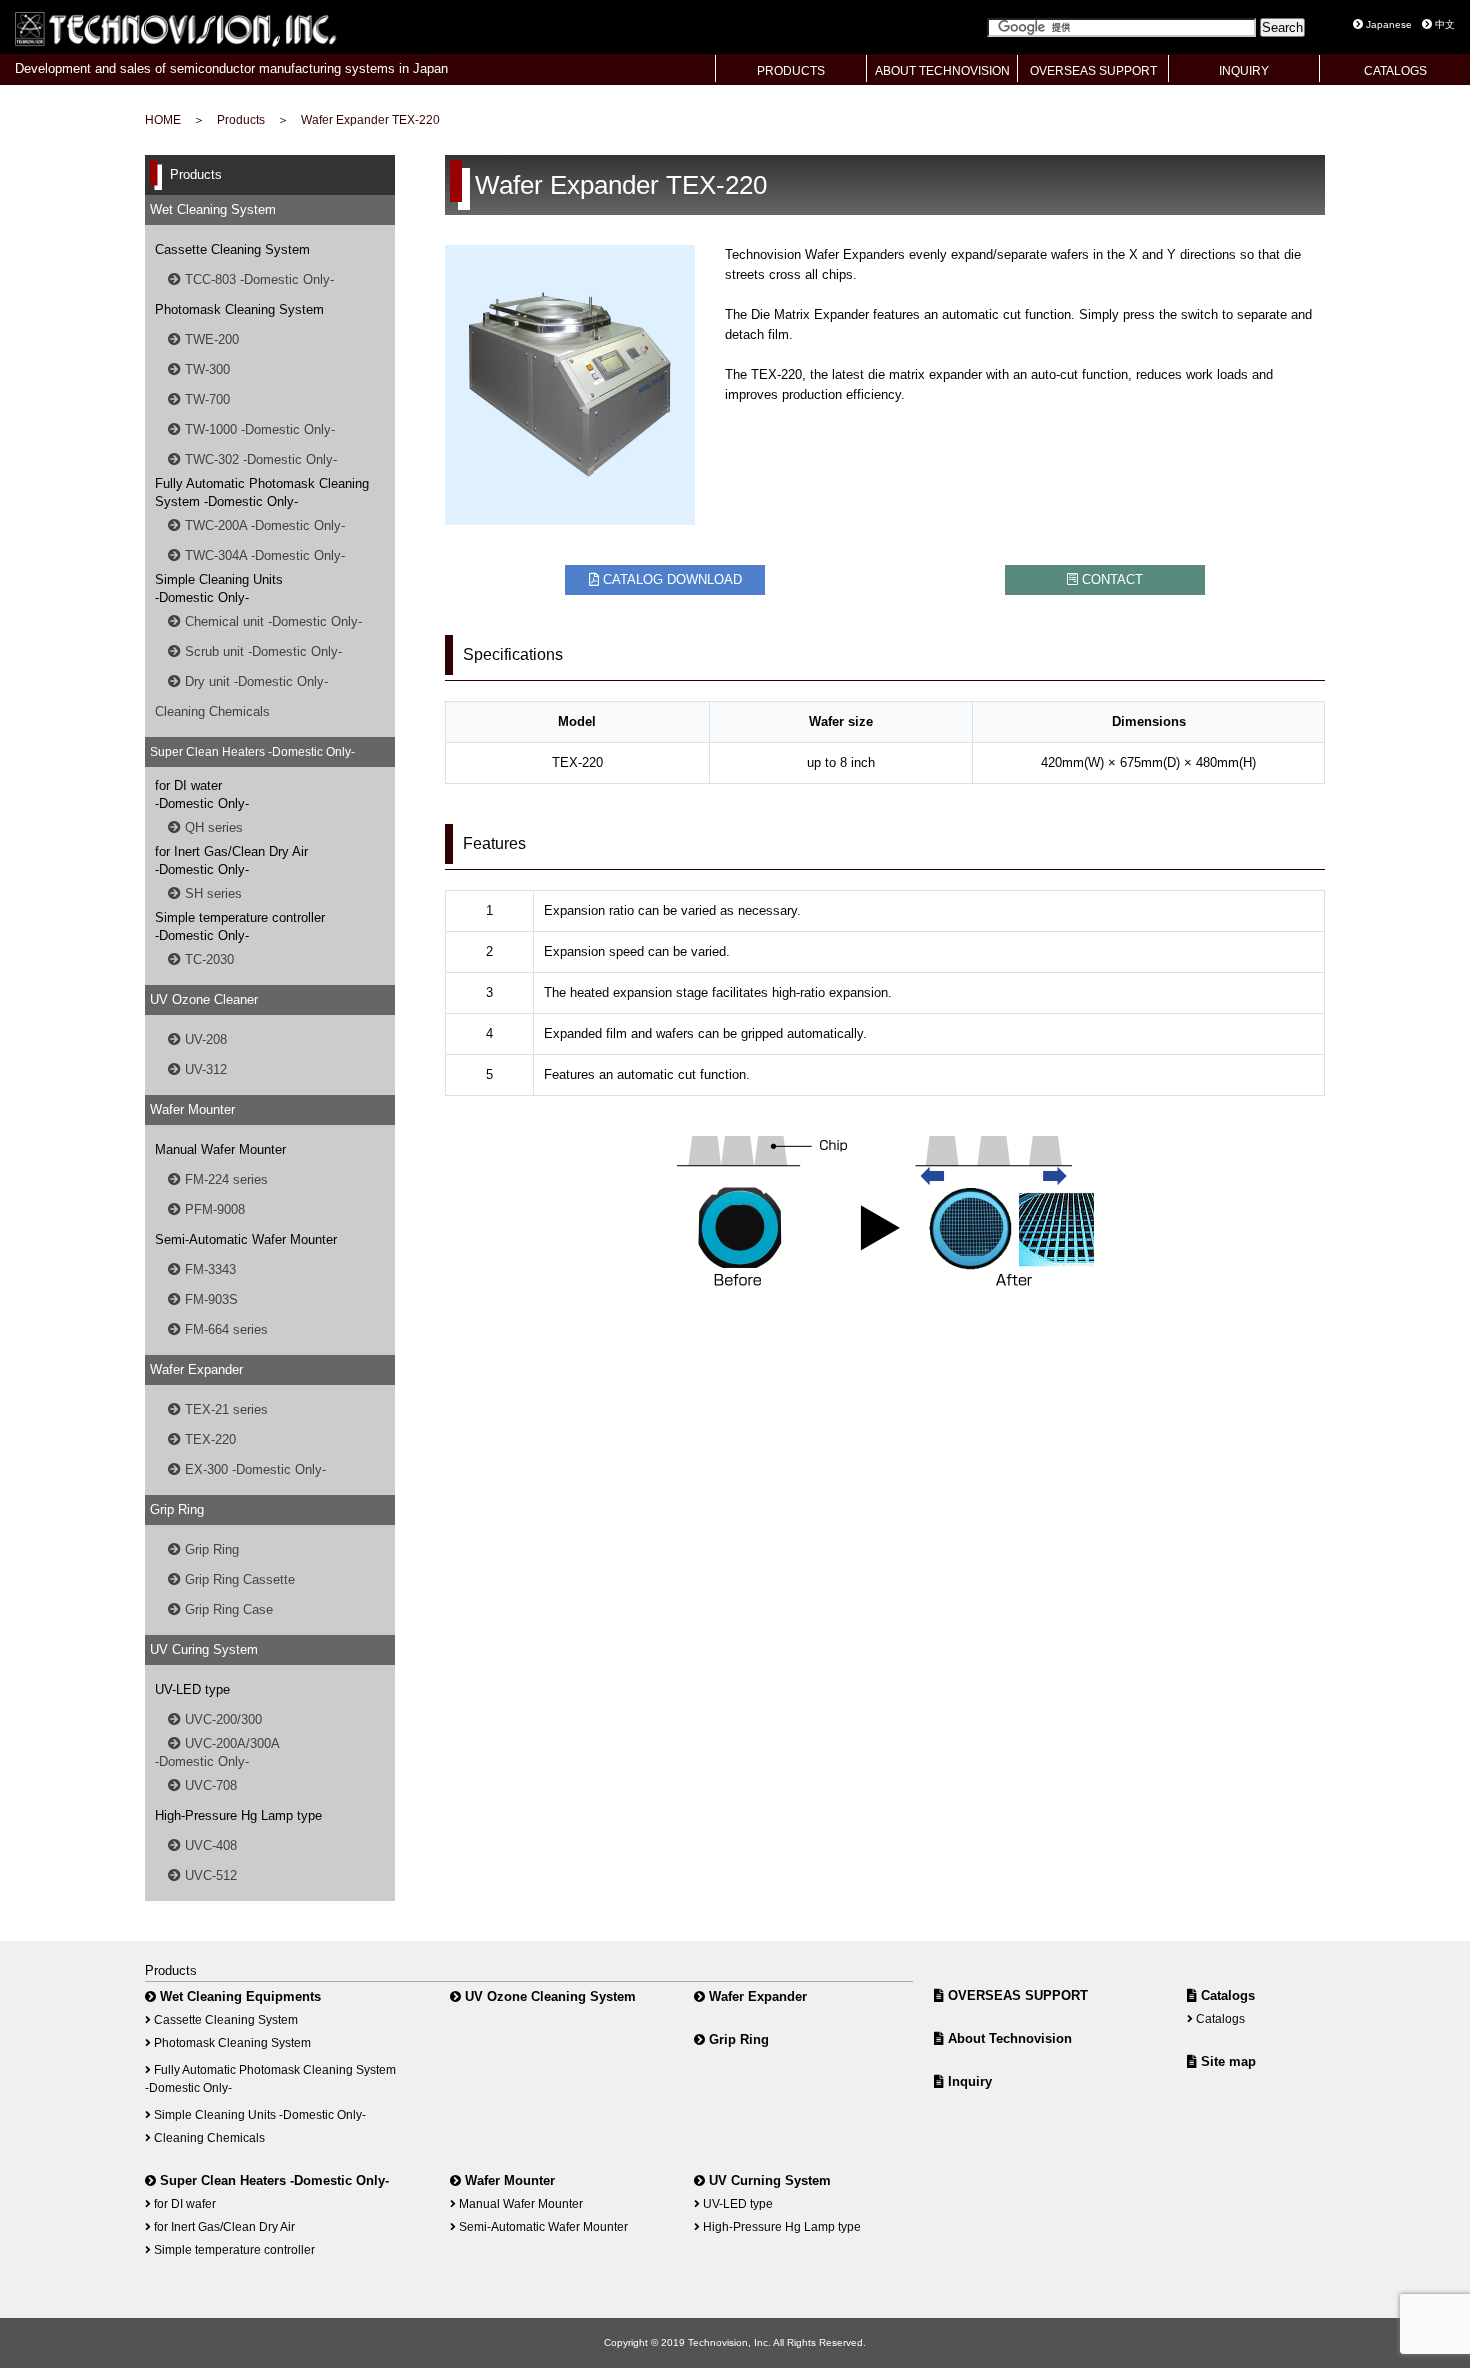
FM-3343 (208, 1269)
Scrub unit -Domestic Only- (261, 651)
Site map (1226, 2061)
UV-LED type (736, 2203)
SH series (211, 893)
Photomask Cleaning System (231, 2042)
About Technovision (1008, 2038)
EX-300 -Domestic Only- (253, 1469)
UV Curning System (768, 2180)
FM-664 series (224, 1329)
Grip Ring (210, 1549)
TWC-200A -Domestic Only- (263, 525)
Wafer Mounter (508, 2180)
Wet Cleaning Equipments (238, 1996)
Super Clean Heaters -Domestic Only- (272, 2180)
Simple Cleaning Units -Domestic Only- (258, 2114)
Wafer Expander (756, 1996)
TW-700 (205, 399)
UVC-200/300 (221, 1719)
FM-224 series (224, 1179)
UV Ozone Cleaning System (548, 1996)
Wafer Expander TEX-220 (370, 119)
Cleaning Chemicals (212, 711)
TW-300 (205, 369)
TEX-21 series (224, 1409)
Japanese (1387, 24)
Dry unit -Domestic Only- (254, 681)
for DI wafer (183, 2203)
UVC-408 (209, 1845)
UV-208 (204, 1039)
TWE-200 (210, 339)
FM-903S (209, 1299)
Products (241, 119)
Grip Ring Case (227, 1609)
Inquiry (968, 2081)
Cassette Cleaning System (224, 2019)
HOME (163, 119)
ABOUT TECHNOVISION (942, 71)
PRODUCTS (791, 71)
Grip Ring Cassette (238, 1579)
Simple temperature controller (233, 2249)
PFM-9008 (213, 1209)
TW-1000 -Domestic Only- (258, 429)
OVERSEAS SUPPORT (1093, 71)
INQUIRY (1244, 71)
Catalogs (1226, 1995)
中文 (1443, 24)
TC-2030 (207, 959)
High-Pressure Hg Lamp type (780, 2226)
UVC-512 (209, 1875)
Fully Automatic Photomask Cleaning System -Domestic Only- (270, 2078)
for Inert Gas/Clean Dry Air (223, 2226)
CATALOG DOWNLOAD (670, 579)
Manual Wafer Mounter (519, 2203)
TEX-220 (208, 1439)
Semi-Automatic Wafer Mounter (542, 2226)
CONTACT (1110, 579)
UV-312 (204, 1069)
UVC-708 (209, 1785)
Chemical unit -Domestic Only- (271, 621)
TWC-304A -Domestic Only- (263, 555)
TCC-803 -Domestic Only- (257, 279)
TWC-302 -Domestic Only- (259, 459)
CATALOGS (1395, 71)
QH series (212, 827)
